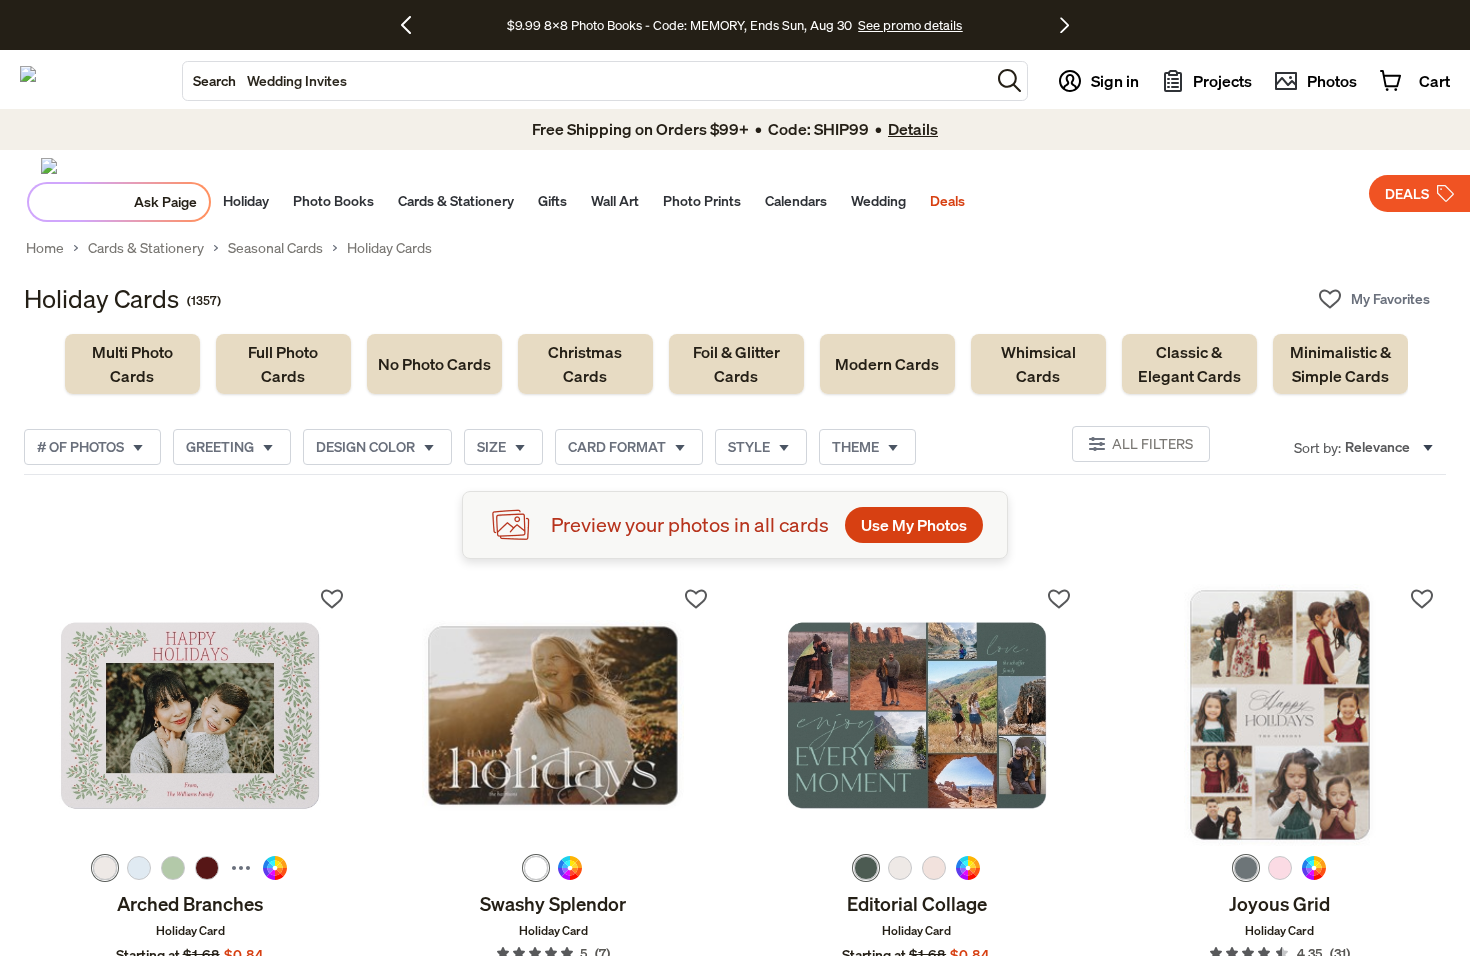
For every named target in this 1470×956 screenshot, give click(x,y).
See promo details (910, 25)
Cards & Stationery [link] (146, 248)
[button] (1009, 80)
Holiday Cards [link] (389, 248)
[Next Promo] (1064, 25)
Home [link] (45, 248)
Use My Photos (914, 525)
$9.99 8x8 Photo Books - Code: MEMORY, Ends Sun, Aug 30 (679, 25)
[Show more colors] (241, 868)
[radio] (105, 868)
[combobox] (586, 81)
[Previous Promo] (413, 25)
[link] (132, 364)
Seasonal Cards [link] (275, 248)
